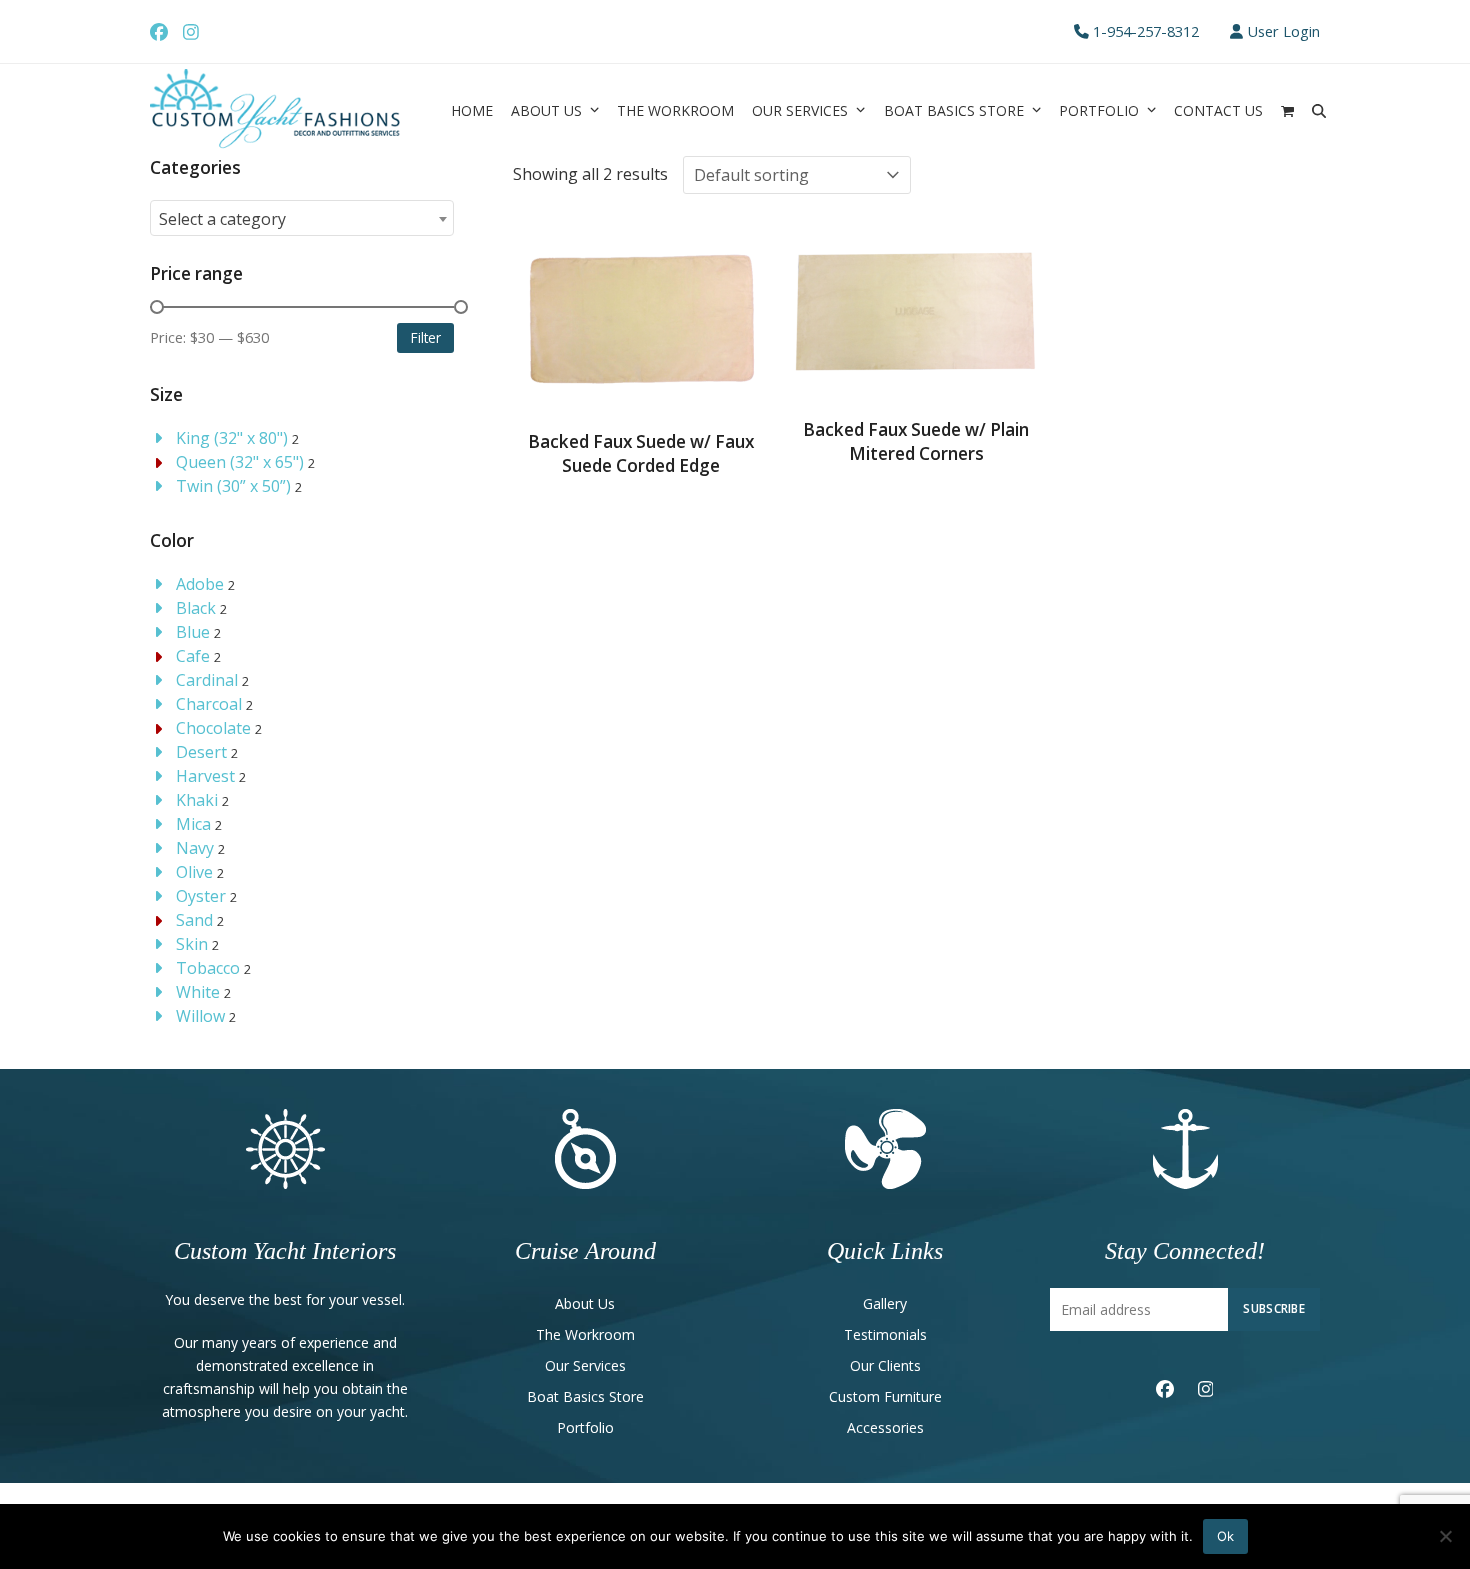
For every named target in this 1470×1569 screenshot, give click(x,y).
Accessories (885, 1427)
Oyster (201, 896)
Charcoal (209, 704)
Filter (426, 337)
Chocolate (213, 728)
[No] (1445, 1536)
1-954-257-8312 (1146, 31)
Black (196, 608)
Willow (200, 1016)
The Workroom (585, 1334)
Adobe (200, 584)
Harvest (205, 776)
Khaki (197, 800)
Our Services (585, 1365)
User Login (1283, 31)
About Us (585, 1303)
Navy (195, 848)
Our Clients (885, 1365)
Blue (193, 632)
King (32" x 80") (232, 438)
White (198, 992)
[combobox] (302, 218)
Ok (1225, 1536)
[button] (1287, 110)
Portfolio (585, 1427)
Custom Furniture (885, 1396)
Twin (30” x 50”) (233, 486)
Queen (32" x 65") (240, 462)
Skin (192, 944)
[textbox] (302, 219)
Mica (193, 824)
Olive (194, 872)
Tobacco (208, 968)
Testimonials (885, 1334)
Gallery (885, 1303)
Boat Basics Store (585, 1396)
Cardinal (207, 680)
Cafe (193, 656)
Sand (194, 920)
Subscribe (1274, 1308)
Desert (201, 752)
